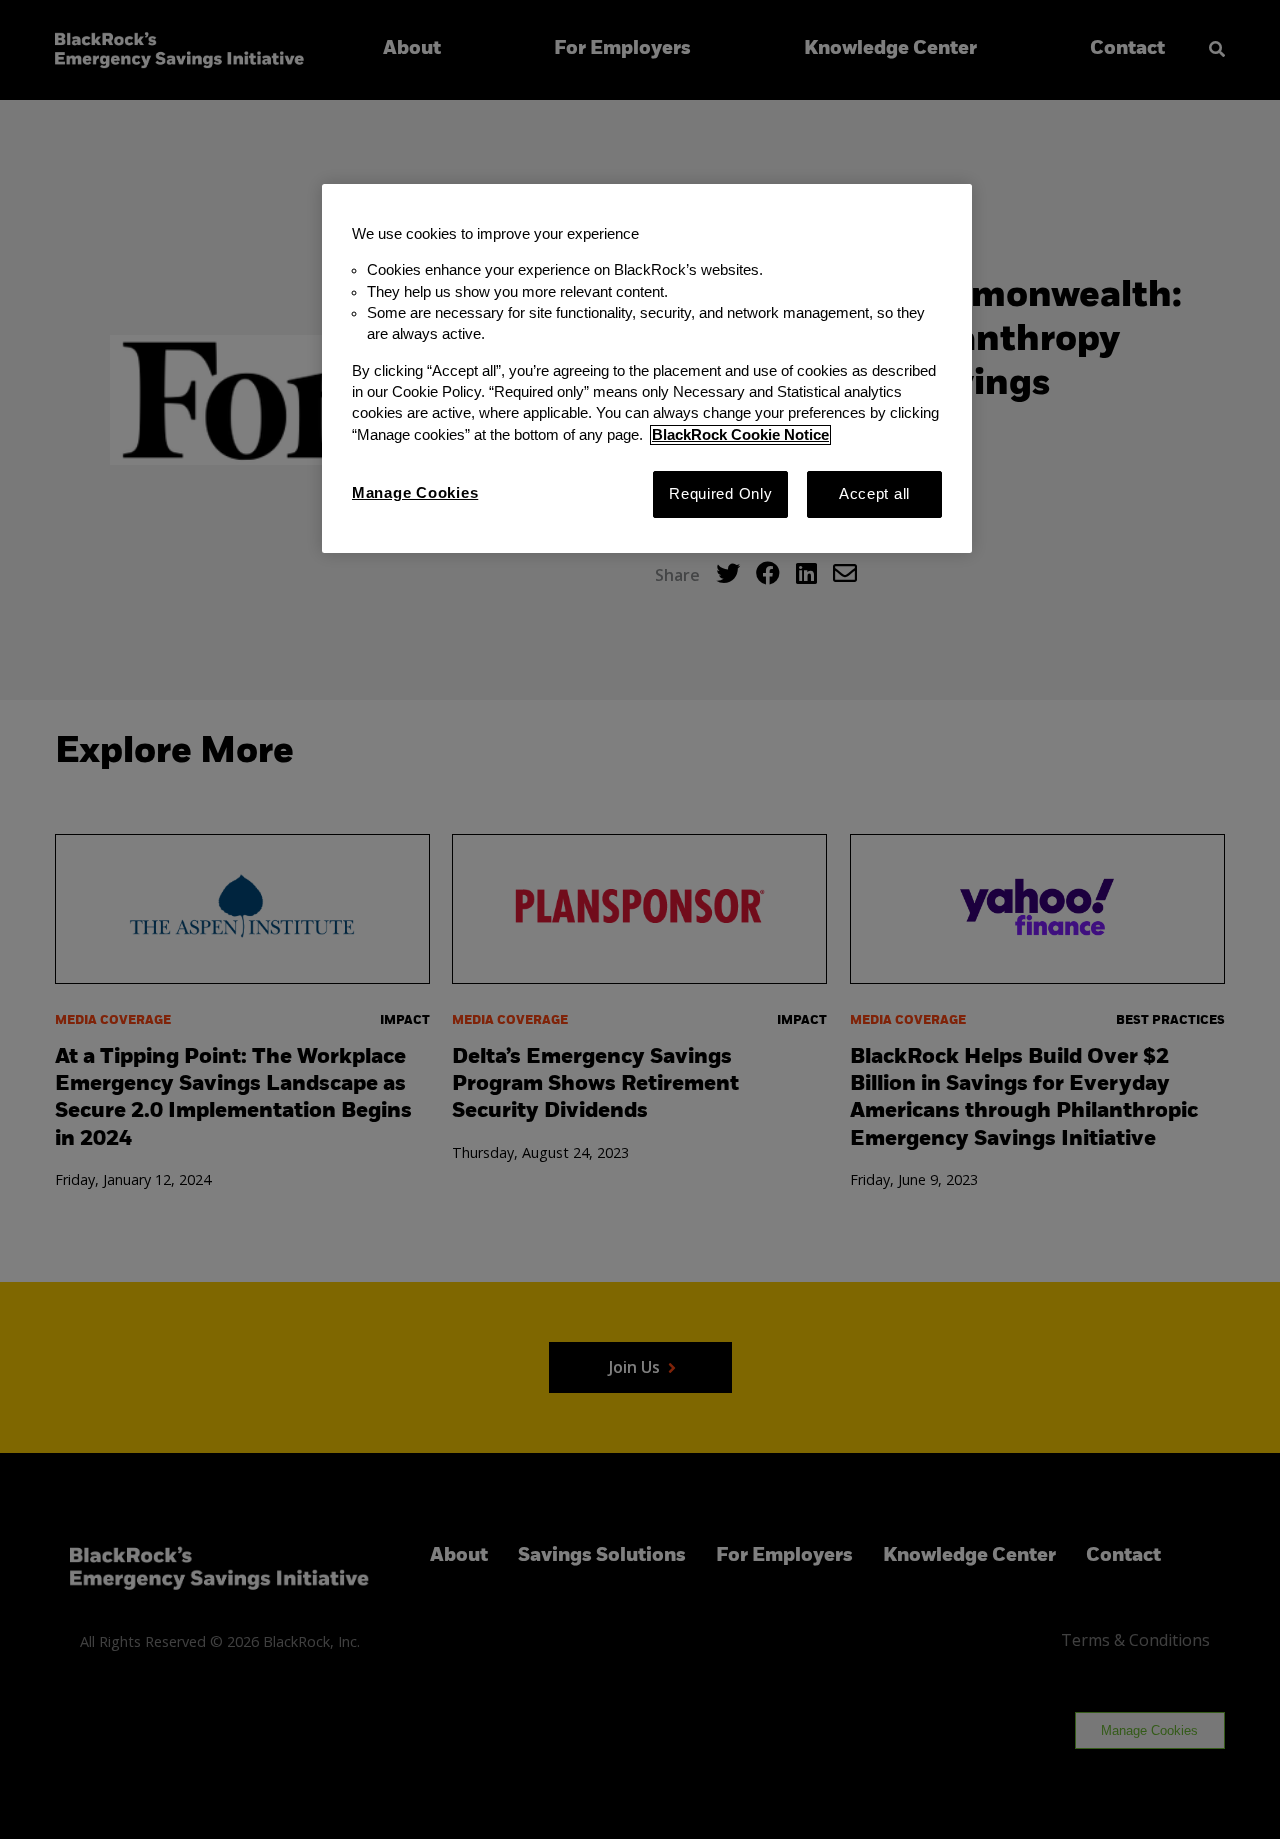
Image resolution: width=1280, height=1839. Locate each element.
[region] (647, 368)
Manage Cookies (415, 493)
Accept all (874, 494)
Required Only (721, 494)
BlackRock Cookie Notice (740, 435)
